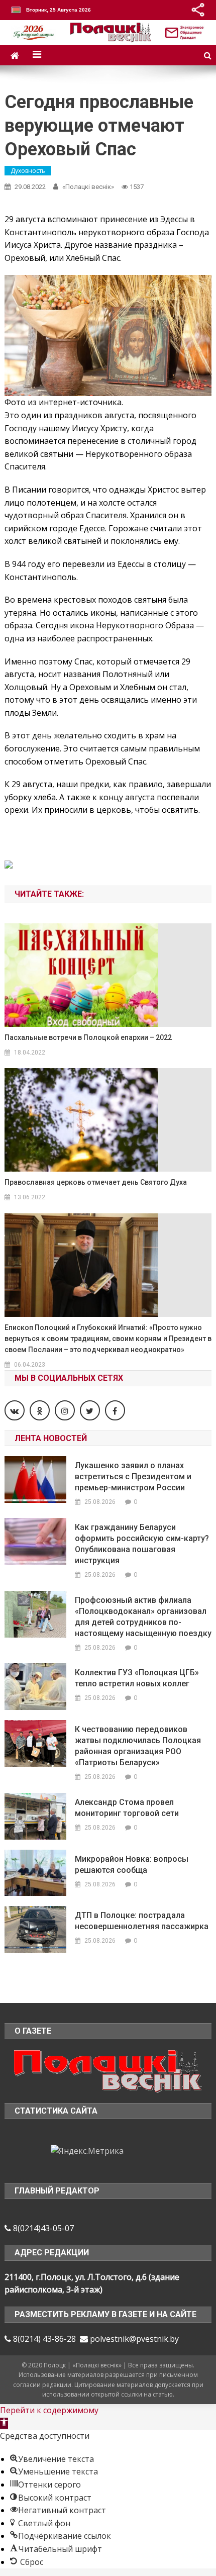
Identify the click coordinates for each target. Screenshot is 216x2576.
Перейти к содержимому (49, 2410)
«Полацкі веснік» (88, 187)
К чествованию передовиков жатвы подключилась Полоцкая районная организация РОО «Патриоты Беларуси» (138, 1746)
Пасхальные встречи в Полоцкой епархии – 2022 (88, 1037)
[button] (4, 2423)
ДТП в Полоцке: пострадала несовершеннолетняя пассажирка (142, 1921)
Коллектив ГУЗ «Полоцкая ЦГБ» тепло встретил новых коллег (137, 1678)
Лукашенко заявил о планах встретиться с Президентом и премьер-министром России (133, 1476)
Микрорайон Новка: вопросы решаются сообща (132, 1865)
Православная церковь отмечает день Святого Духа (96, 1182)
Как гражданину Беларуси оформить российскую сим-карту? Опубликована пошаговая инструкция (142, 1544)
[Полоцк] (108, 2070)
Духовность (28, 171)
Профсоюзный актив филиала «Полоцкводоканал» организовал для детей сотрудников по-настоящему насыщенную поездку (143, 1617)
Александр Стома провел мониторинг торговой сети (127, 1808)
